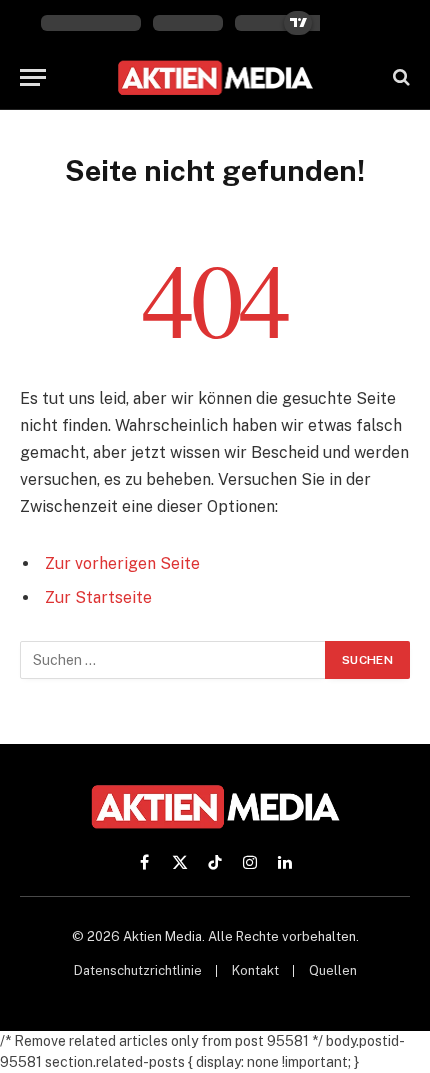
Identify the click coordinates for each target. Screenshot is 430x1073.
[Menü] (33, 77)
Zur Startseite (98, 597)
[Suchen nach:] (173, 660)
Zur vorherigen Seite (122, 563)
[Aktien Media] (215, 77)
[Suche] (399, 77)
